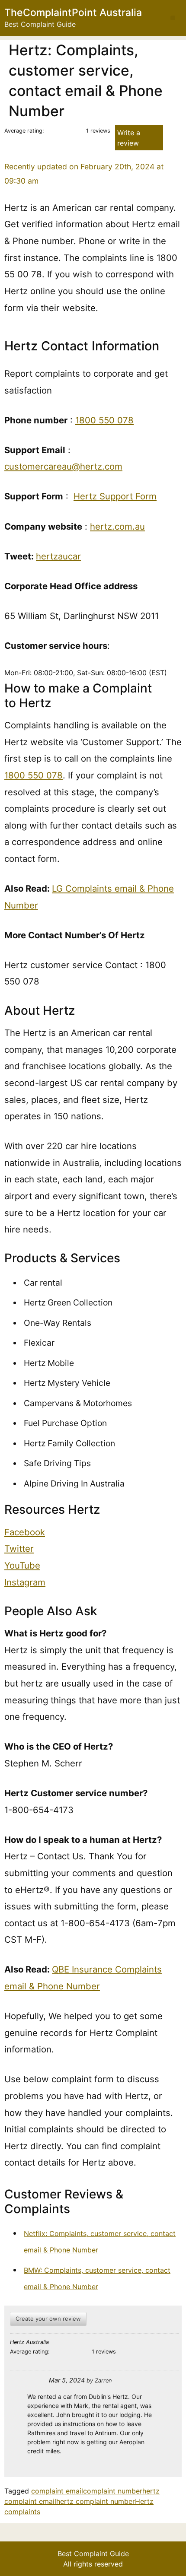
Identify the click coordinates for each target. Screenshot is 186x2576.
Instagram (25, 1582)
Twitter (19, 1548)
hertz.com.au (117, 526)
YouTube (22, 1565)
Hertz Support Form (115, 496)
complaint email (57, 2491)
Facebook (25, 1532)
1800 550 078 (104, 420)
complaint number (113, 2491)
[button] (173, 18)
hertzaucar (58, 556)
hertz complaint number (96, 2501)
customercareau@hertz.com (63, 466)
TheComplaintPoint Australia (73, 13)
